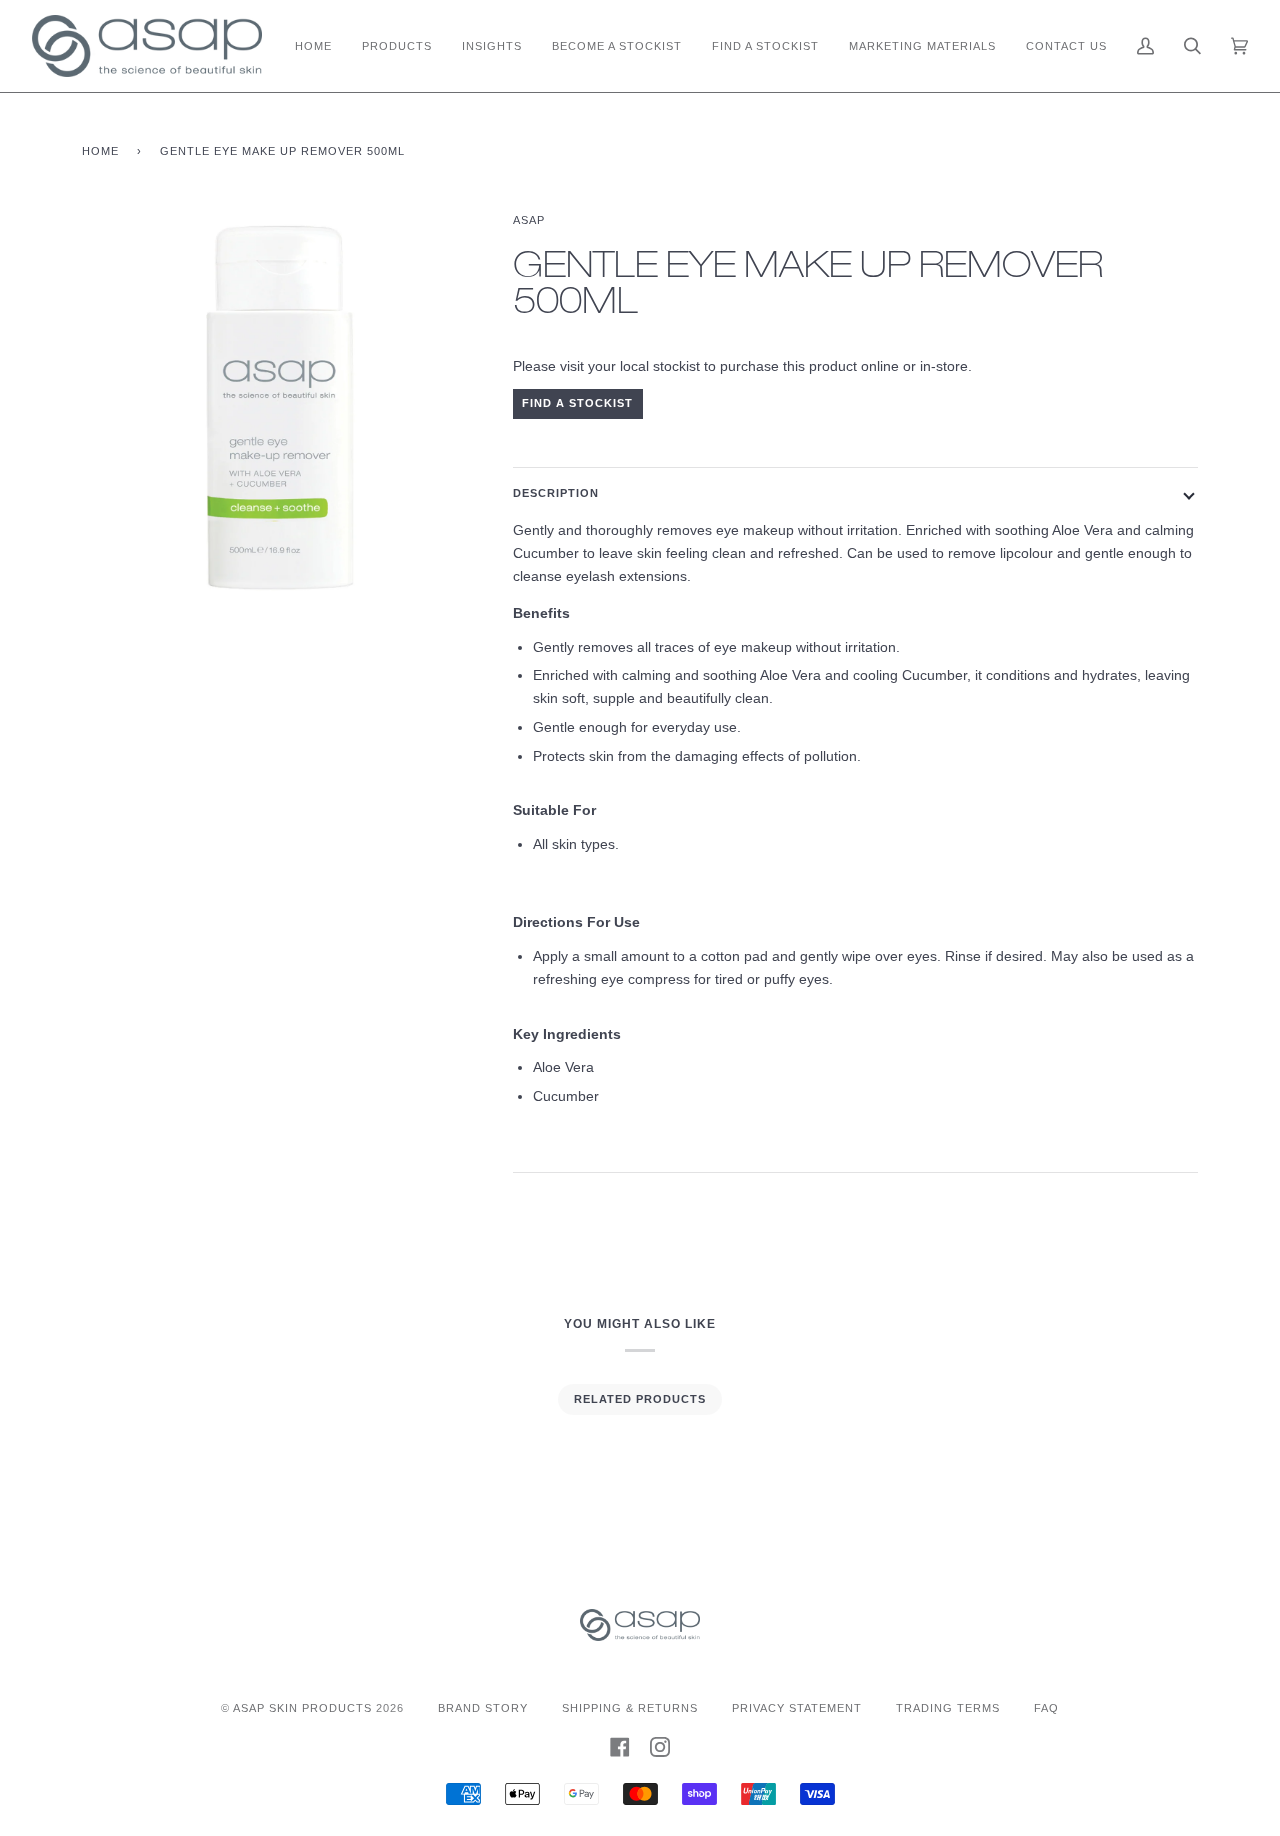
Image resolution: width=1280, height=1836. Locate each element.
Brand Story (483, 1708)
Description (556, 493)
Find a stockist (577, 403)
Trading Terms (948, 1708)
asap (529, 220)
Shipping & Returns (630, 1708)
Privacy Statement (797, 1708)
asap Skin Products (302, 1708)
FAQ (1046, 1708)
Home (100, 151)
